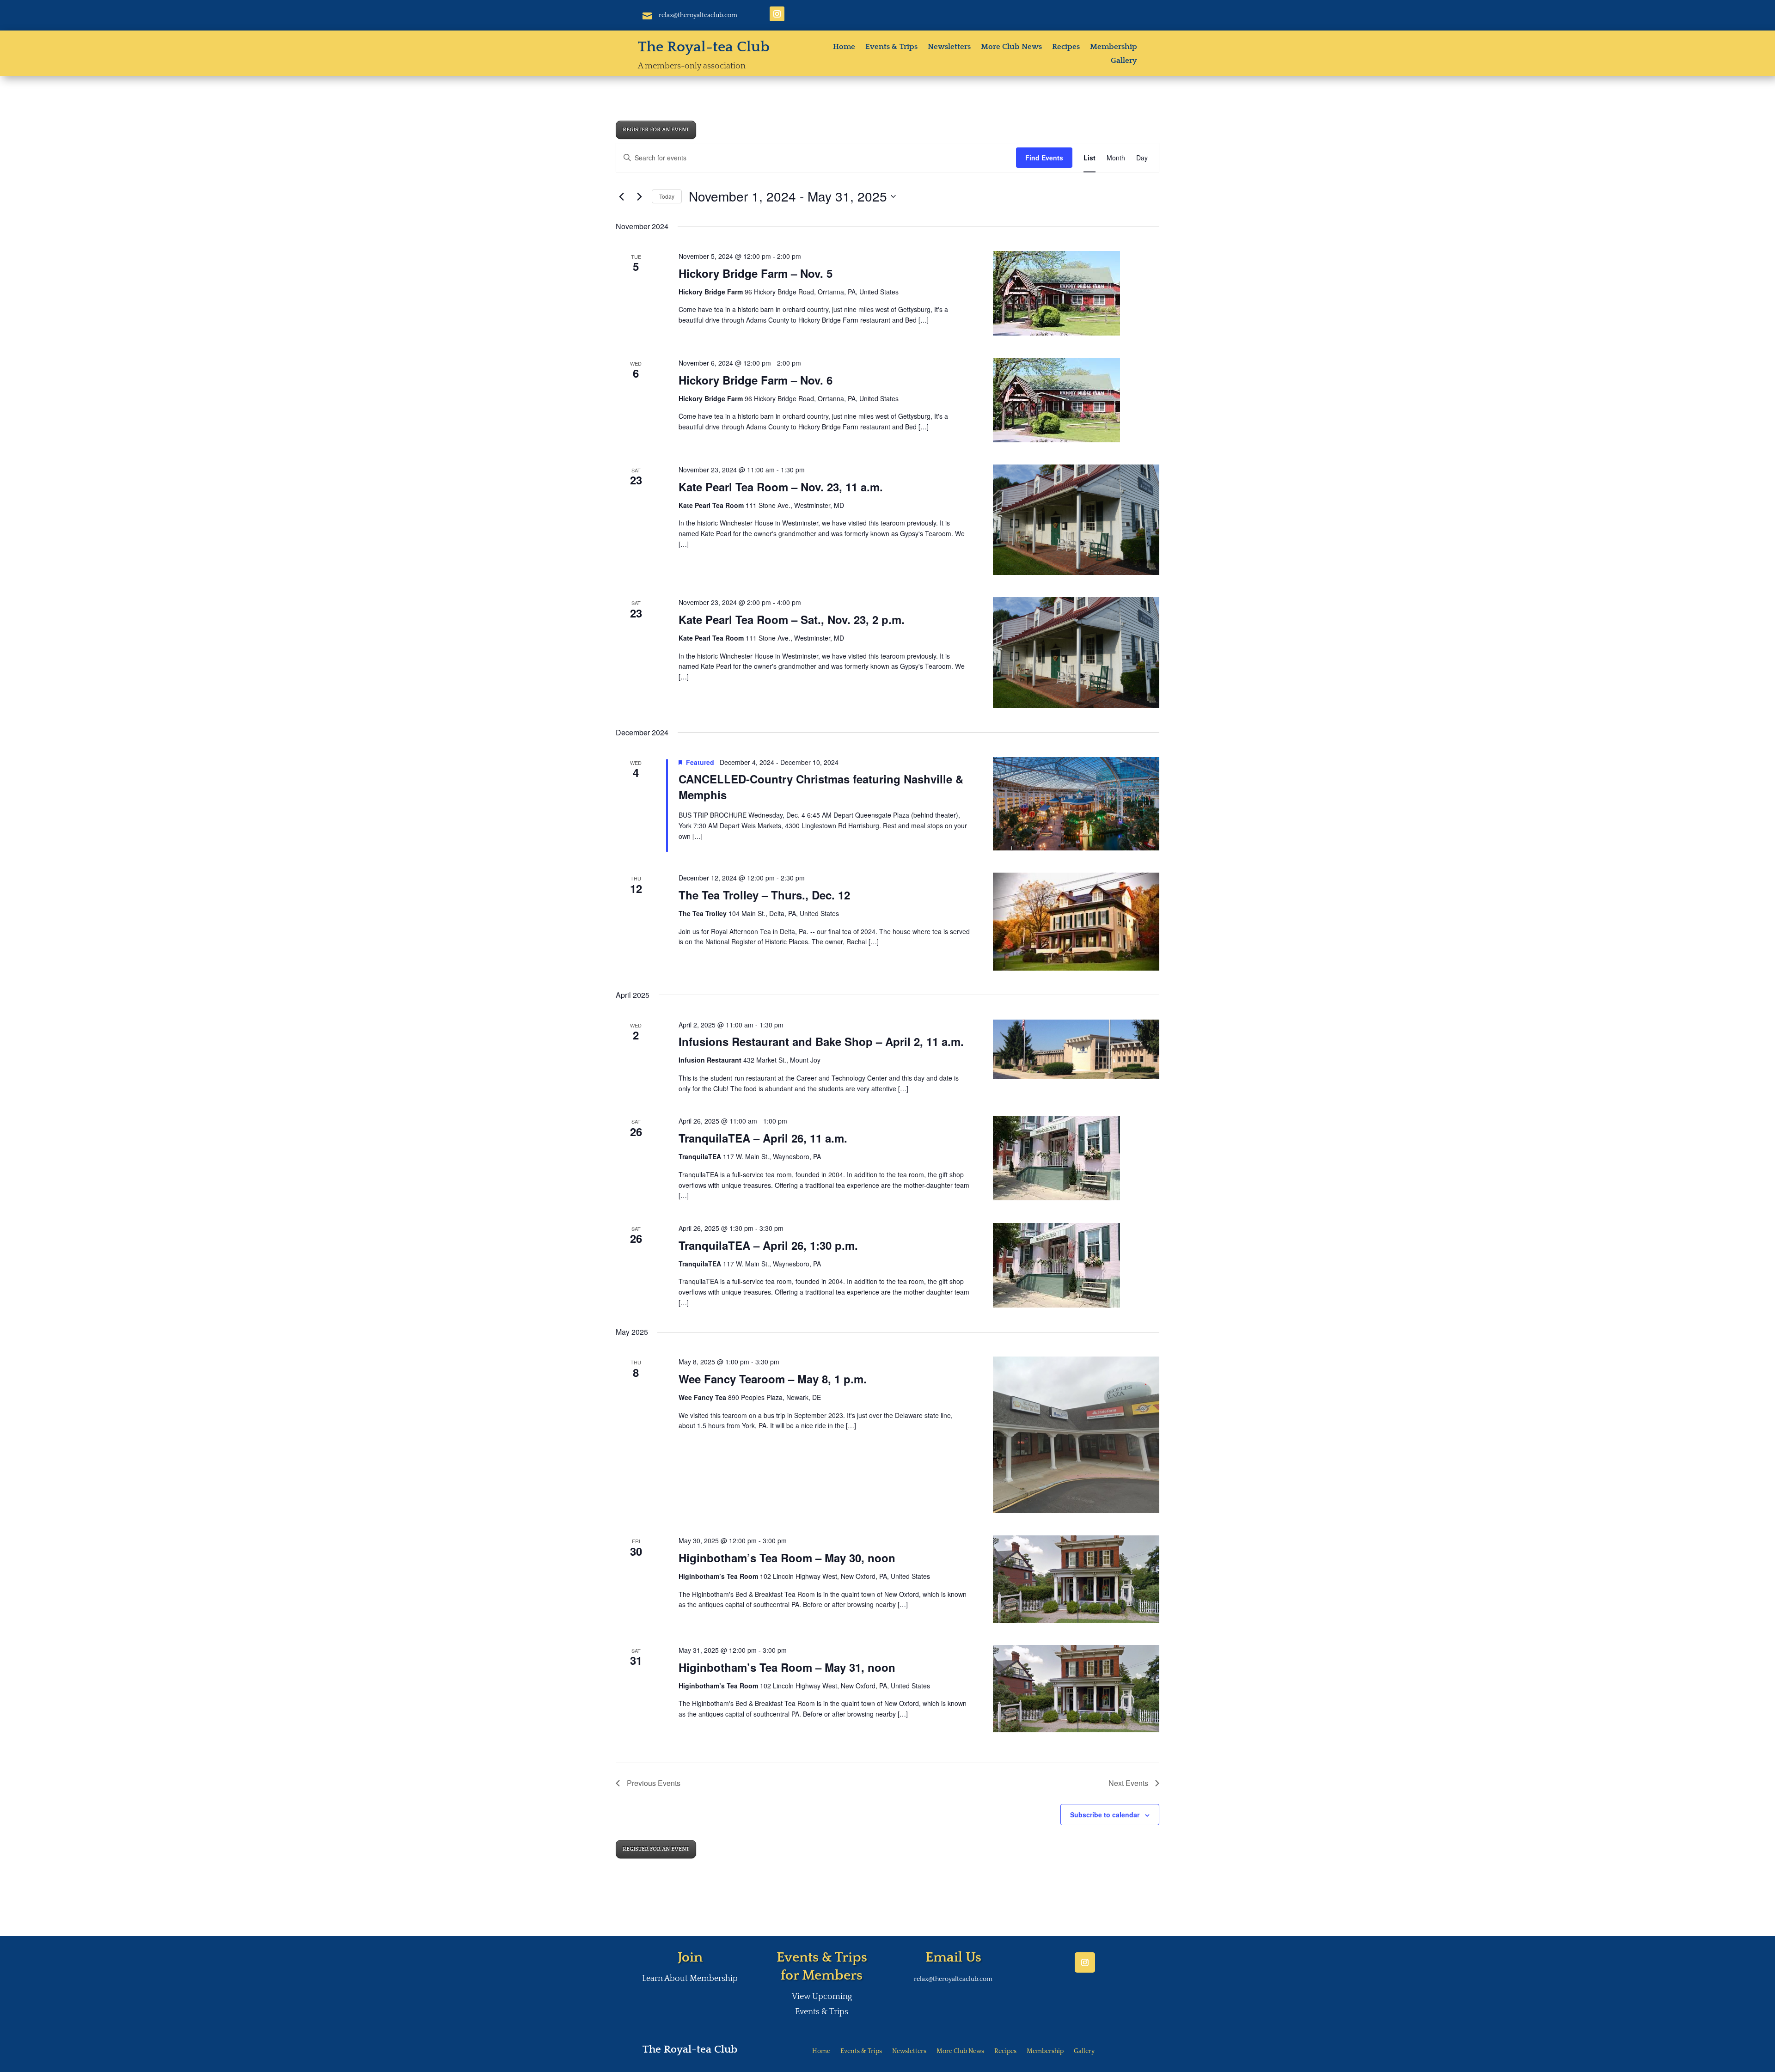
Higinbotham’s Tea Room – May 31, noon (787, 1667)
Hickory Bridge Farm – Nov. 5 (756, 273)
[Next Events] (639, 196)
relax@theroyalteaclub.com (698, 15)
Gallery (1124, 61)
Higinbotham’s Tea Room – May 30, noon (787, 1558)
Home (844, 47)
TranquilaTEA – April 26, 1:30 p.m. (768, 1245)
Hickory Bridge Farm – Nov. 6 (756, 380)
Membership (1114, 47)
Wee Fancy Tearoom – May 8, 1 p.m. (773, 1379)
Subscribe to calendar (1105, 1815)
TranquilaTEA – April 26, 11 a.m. (763, 1138)
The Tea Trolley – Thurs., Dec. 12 (764, 895)
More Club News (1011, 47)
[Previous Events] (621, 196)
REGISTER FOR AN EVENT (656, 130)
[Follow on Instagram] (777, 14)
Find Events (1044, 158)
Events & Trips (891, 47)
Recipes (1066, 47)
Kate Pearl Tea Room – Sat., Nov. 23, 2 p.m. (792, 619)
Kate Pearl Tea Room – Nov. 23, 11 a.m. (781, 487)
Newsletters (949, 47)
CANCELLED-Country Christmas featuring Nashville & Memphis (821, 787)
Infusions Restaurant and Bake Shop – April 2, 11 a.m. (821, 1041)
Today (667, 196)
